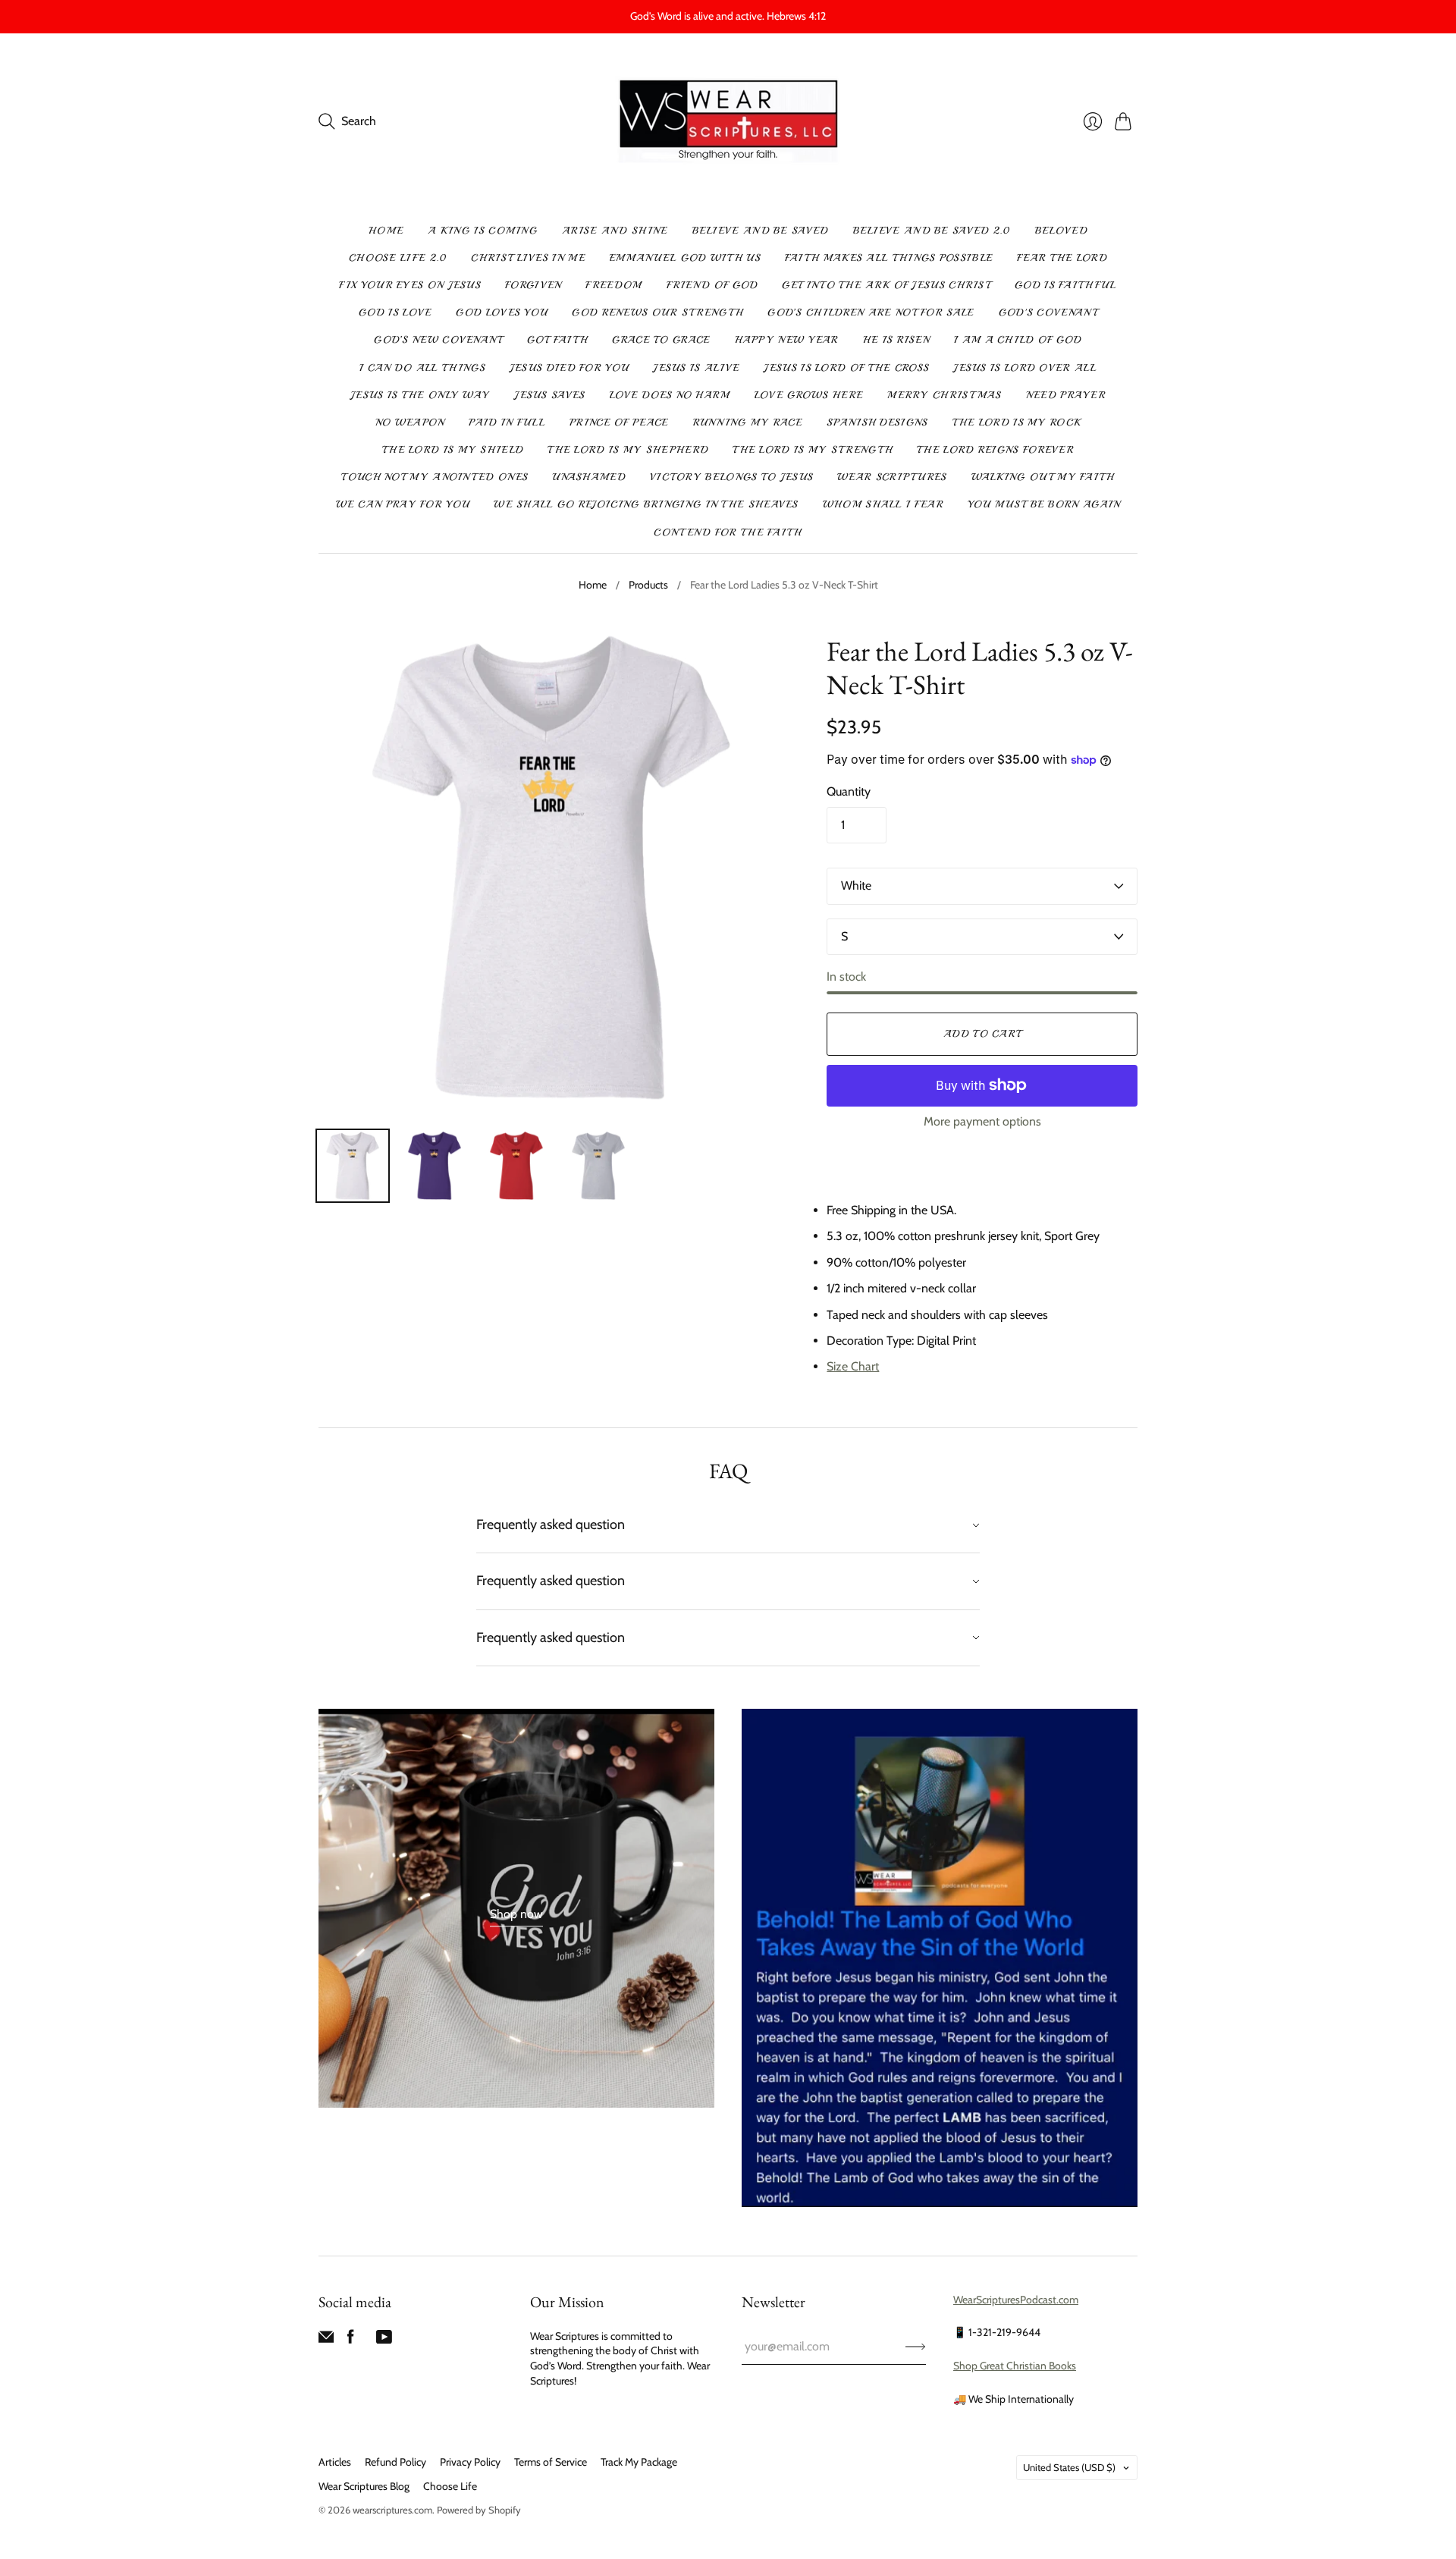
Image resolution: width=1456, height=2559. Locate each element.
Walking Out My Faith (1043, 477)
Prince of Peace (619, 422)
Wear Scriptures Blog (364, 2486)
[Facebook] (351, 2340)
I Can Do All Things (422, 368)
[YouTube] (384, 2340)
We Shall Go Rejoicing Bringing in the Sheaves (646, 504)
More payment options (982, 1121)
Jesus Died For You (569, 368)
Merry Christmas (945, 395)
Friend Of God (712, 285)
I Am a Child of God (1018, 340)
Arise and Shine (615, 231)
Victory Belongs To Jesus (731, 477)
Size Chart (853, 1366)
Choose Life (450, 2486)
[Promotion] (516, 1908)
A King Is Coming (483, 231)
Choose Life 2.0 (398, 258)
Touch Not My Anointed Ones (435, 477)
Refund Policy (395, 2462)
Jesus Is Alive (696, 368)
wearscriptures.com (392, 2510)
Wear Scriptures (892, 477)
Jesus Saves (549, 395)
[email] (326, 2340)
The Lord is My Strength (813, 450)
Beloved (1061, 231)
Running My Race (748, 422)
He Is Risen (896, 340)
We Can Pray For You (403, 504)
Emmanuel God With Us (685, 258)
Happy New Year (787, 340)
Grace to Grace (661, 340)
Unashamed (589, 477)
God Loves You (502, 312)
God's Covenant (1048, 312)
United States (1069, 2467)
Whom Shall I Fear (883, 504)
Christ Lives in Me (528, 258)
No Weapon (410, 422)
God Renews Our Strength (657, 312)
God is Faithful (1066, 285)
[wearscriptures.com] (728, 122)
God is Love (395, 312)
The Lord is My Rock (1017, 422)
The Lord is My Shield (453, 450)
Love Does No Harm (670, 395)
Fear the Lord (1062, 258)
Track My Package (639, 2462)
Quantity (849, 791)
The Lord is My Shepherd (628, 450)
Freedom (613, 285)
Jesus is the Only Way (420, 395)
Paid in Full (507, 422)
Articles (335, 2462)
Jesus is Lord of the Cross (846, 368)
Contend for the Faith (728, 532)
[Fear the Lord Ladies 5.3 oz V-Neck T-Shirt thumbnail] (353, 1166)
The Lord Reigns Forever (995, 450)
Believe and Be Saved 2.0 (932, 231)
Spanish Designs (877, 422)
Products (648, 585)
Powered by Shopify (479, 2510)
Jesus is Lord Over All (1025, 368)
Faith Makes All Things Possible (889, 258)
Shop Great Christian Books (1015, 2366)
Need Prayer (1066, 395)
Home (386, 231)
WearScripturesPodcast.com (1016, 2300)
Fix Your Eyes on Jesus (410, 285)
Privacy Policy (470, 2462)
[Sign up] (916, 2347)
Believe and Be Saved (761, 231)
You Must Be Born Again (1044, 504)
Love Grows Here (809, 395)
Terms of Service (551, 2462)
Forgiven (533, 285)
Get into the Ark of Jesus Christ (886, 285)
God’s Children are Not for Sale (871, 312)
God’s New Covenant (438, 340)
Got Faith (558, 340)
